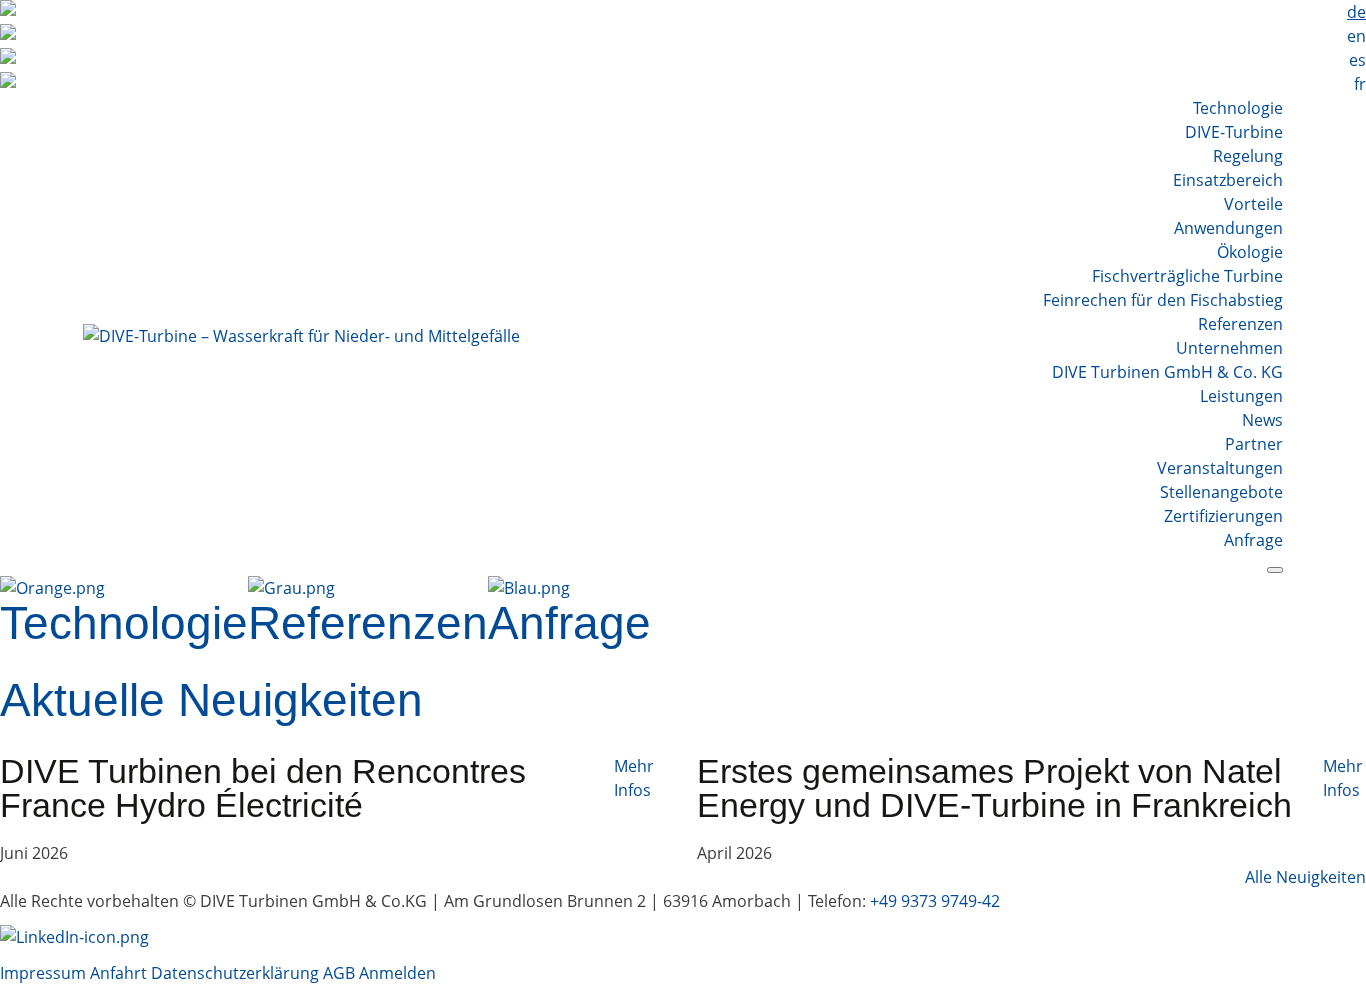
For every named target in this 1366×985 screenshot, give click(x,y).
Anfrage (1253, 540)
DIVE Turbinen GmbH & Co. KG (1167, 372)
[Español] (683, 60)
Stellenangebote (1221, 492)
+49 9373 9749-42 (935, 901)
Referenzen (1240, 324)
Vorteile (1253, 204)
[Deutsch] (683, 12)
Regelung (1248, 156)
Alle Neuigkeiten (1305, 877)
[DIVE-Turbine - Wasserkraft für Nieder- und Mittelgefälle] (301, 336)
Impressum (43, 973)
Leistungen (1241, 396)
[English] (683, 36)
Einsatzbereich (1228, 180)
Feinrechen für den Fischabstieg (1163, 300)
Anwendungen (1228, 228)
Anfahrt (118, 973)
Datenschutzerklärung (237, 973)
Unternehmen (1229, 348)
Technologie (1238, 108)
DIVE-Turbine (1234, 132)
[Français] (683, 84)
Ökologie (1250, 252)
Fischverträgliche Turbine (1187, 276)
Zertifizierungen (1223, 516)
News (1262, 420)
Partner (1254, 444)
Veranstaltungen (1220, 468)
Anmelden (397, 973)
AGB (339, 973)
